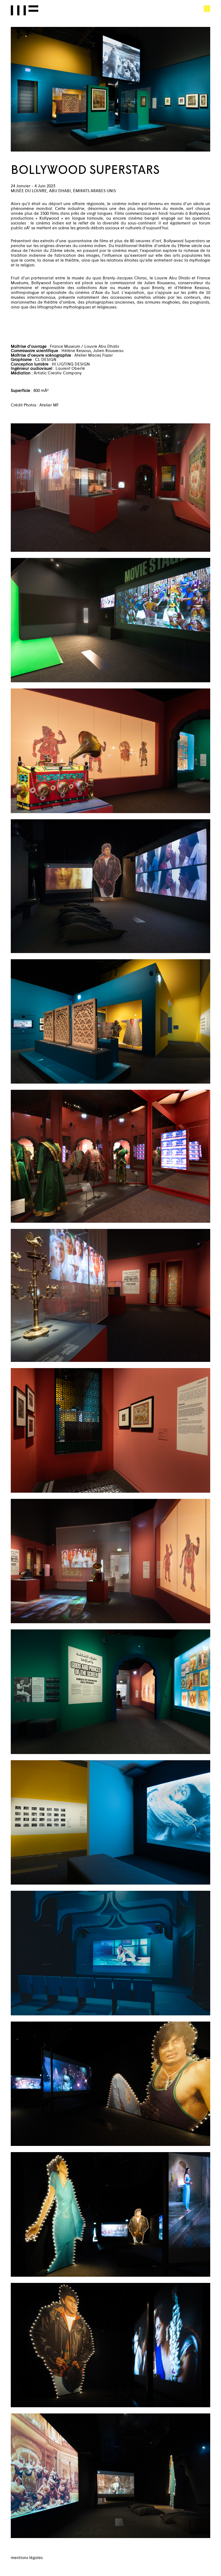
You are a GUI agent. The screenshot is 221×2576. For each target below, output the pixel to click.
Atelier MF (25, 10)
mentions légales (27, 2557)
